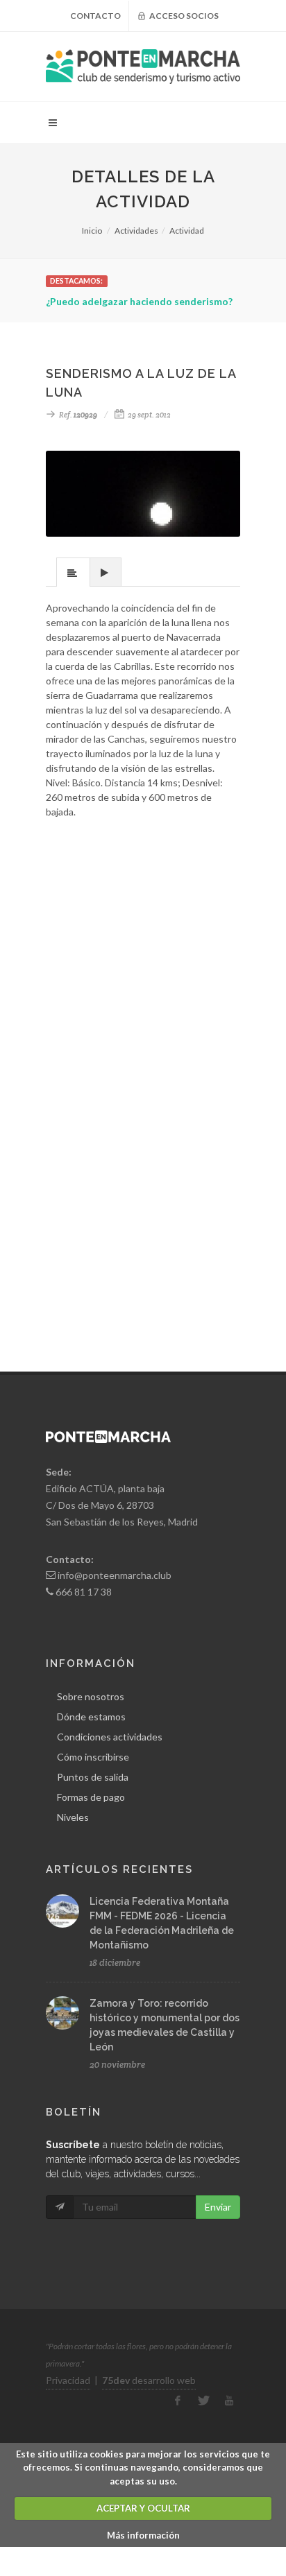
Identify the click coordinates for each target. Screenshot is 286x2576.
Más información (143, 2535)
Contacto (95, 16)
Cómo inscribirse (93, 1757)
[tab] (73, 572)
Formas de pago (91, 1797)
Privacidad (68, 2380)
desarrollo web (149, 2380)
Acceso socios (183, 16)
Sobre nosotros (91, 1696)
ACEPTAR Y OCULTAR (143, 2508)
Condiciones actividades (110, 1737)
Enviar (218, 2207)
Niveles (73, 1817)
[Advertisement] (143, 940)
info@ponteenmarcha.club (115, 1575)
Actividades (136, 231)
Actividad (187, 231)
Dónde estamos (91, 1717)
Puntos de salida (93, 1777)
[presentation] (73, 573)
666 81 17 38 (84, 1592)
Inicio (92, 231)
